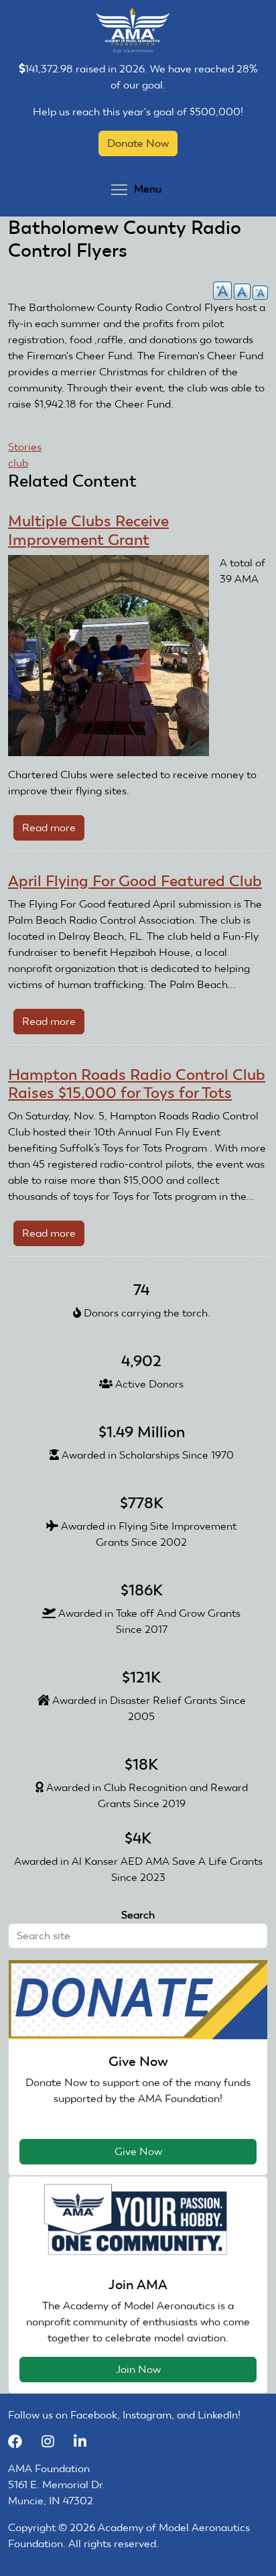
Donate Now (138, 143)
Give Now (138, 2151)
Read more (53, 831)
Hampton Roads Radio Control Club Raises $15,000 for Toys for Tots (137, 1084)
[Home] (133, 29)
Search (138, 1915)
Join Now (138, 2369)
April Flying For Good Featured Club (135, 881)
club (18, 463)
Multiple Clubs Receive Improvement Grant (88, 530)
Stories (25, 447)
